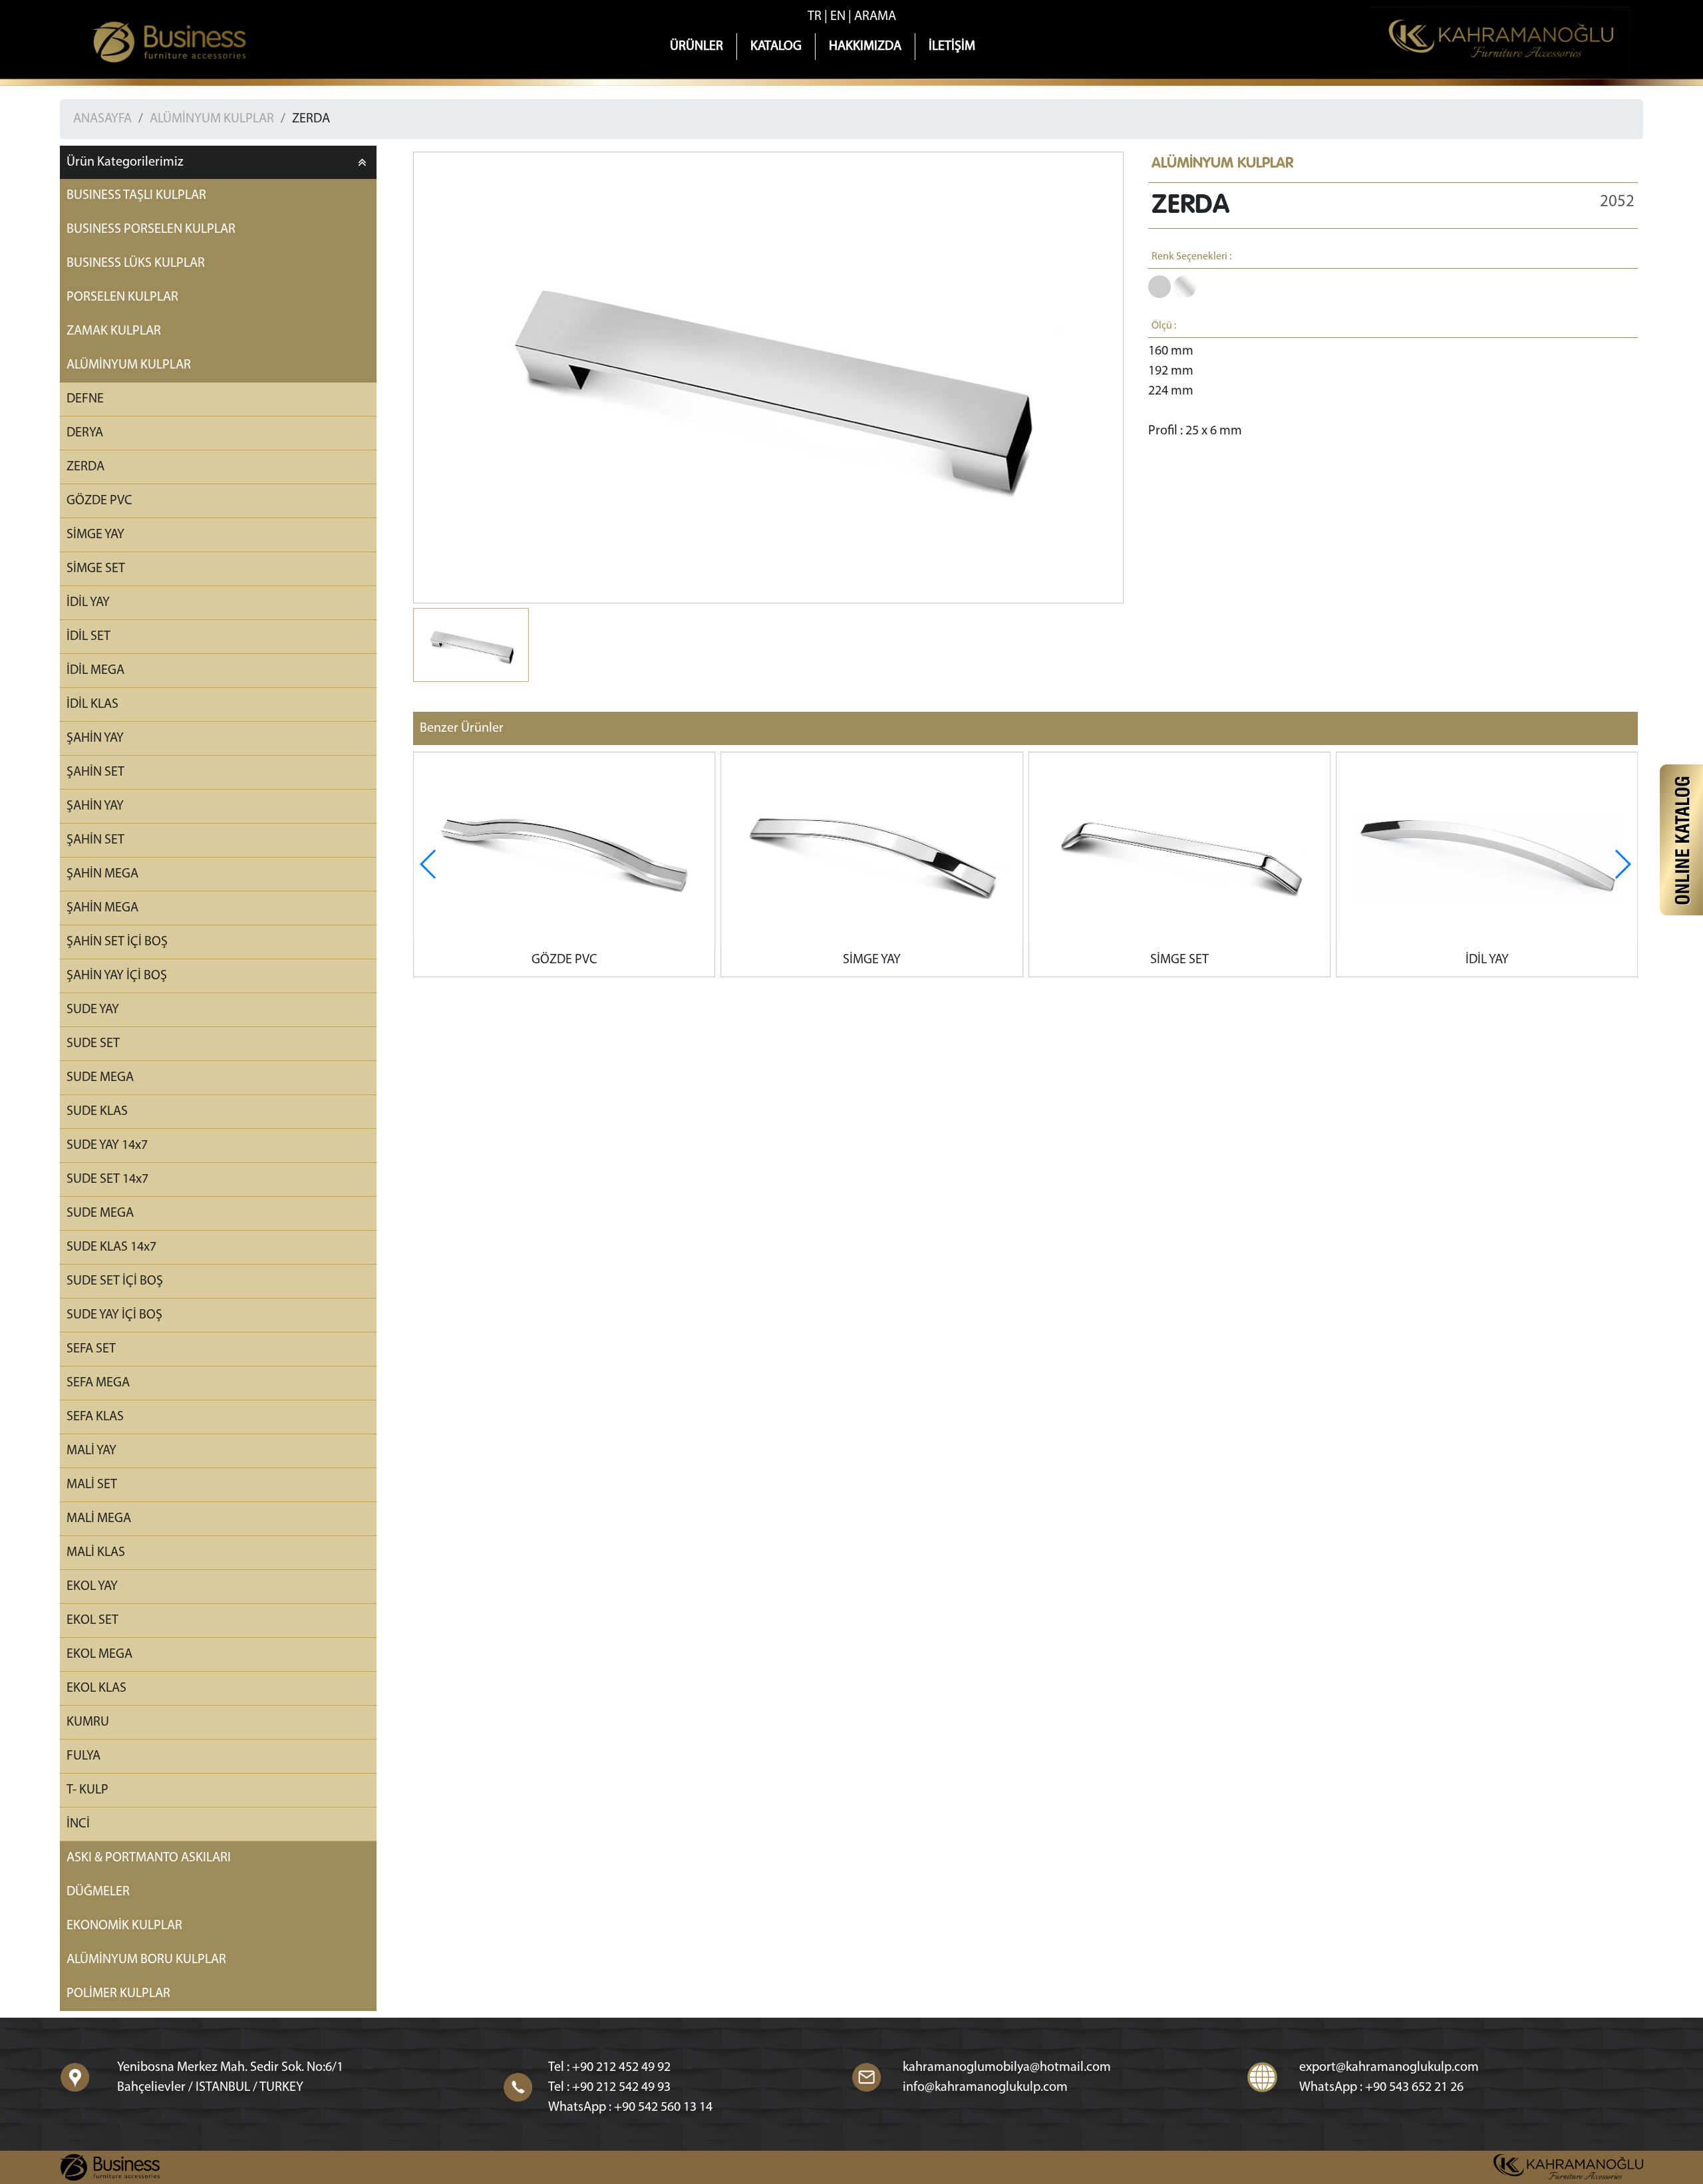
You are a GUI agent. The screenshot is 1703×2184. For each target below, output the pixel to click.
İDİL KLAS (92, 704)
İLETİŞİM (952, 47)
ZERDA (311, 119)
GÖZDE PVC (99, 501)
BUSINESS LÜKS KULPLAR (136, 263)
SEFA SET (91, 1349)
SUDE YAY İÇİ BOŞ (114, 1315)
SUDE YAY (93, 1010)
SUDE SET (93, 1044)
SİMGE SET (96, 569)
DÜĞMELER (98, 1892)
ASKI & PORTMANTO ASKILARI (149, 1858)
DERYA (85, 433)
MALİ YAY (91, 1451)
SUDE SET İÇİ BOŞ (115, 1281)
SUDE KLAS (97, 1112)
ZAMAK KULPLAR (114, 331)
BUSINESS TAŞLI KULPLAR (136, 196)
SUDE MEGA (100, 1078)
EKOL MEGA (99, 1654)
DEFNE (85, 399)
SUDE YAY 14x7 (107, 1146)
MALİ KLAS (96, 1553)
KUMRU (88, 1722)
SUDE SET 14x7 (107, 1179)
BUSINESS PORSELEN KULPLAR (151, 230)
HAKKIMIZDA (865, 47)
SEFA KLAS (95, 1417)
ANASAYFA (102, 119)
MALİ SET (92, 1485)
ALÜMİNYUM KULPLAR (212, 119)
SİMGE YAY (95, 535)
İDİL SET (88, 637)
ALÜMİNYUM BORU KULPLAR (146, 1960)
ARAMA (875, 17)
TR (815, 17)
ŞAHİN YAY (95, 738)
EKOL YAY (92, 1587)
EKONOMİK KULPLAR (124, 1926)
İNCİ (78, 1824)
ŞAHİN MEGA (102, 874)
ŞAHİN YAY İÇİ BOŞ (117, 976)
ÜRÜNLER (697, 47)
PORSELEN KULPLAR (122, 297)
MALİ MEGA (99, 1519)
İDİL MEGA (95, 671)
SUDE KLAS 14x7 (111, 1247)
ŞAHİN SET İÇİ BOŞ (117, 942)
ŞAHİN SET (95, 772)
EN (838, 17)
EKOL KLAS (96, 1688)
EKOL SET (92, 1621)
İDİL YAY (88, 603)
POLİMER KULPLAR (118, 1994)
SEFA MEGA (98, 1383)
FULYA (83, 1756)
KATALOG (776, 47)
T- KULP (87, 1790)
